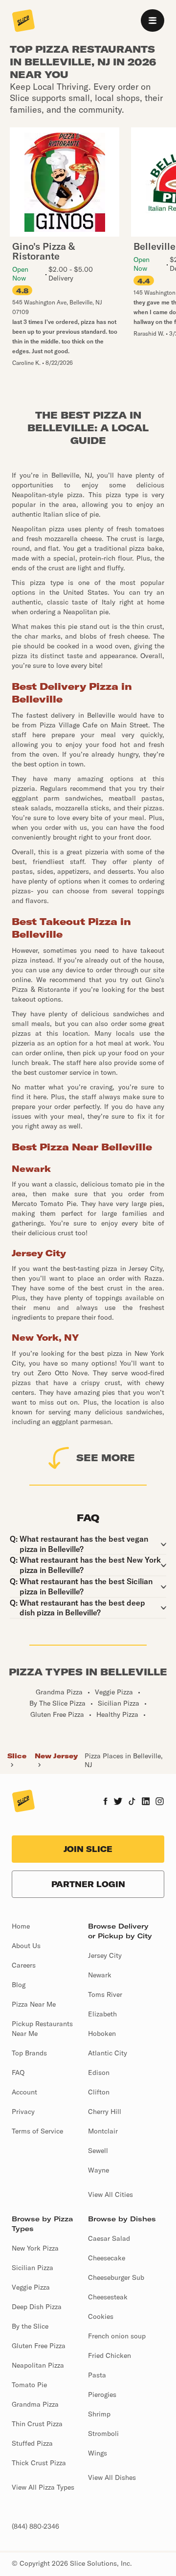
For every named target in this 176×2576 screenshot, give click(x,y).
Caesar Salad (109, 2238)
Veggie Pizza (31, 2287)
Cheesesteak (108, 2297)
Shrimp (99, 2414)
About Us (26, 1946)
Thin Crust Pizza (37, 2424)
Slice (17, 1756)
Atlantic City (108, 2053)
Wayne (99, 2170)
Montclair (103, 2131)
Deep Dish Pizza (37, 2307)
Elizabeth (102, 2014)
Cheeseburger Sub (116, 2277)
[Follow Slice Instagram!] (160, 1802)
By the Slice (30, 2326)
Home (21, 1926)
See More (106, 1458)
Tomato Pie (29, 2385)
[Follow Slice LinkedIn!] (146, 1802)
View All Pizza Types (43, 2487)
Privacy (23, 2112)
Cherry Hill (105, 2112)
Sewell (98, 2151)
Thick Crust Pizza (39, 2463)
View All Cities (110, 2194)
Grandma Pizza (35, 2404)
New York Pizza (35, 2248)
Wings (98, 2453)
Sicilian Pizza (33, 2268)
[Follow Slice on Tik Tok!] (132, 1802)
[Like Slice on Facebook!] (105, 1802)
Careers (24, 1965)
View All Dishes (112, 2477)
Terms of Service (37, 2131)
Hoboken (102, 2033)
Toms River (105, 1994)
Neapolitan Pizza (38, 2365)
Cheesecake (107, 2258)
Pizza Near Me (34, 2004)
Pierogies (102, 2395)
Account (24, 2092)
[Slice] (23, 21)
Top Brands (29, 2053)
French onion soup (117, 2336)
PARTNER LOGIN (88, 1884)
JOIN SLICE (88, 1849)
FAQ (18, 2073)
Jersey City (105, 1955)
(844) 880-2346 (35, 2526)
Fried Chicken (110, 2355)
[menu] (153, 20)
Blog (19, 1985)
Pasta (97, 2375)
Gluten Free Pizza (39, 2346)
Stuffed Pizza (32, 2443)
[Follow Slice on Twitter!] (118, 1802)
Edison (99, 2073)
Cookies (101, 2316)
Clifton (99, 2092)
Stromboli (103, 2434)
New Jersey (56, 1756)
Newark (100, 1975)
